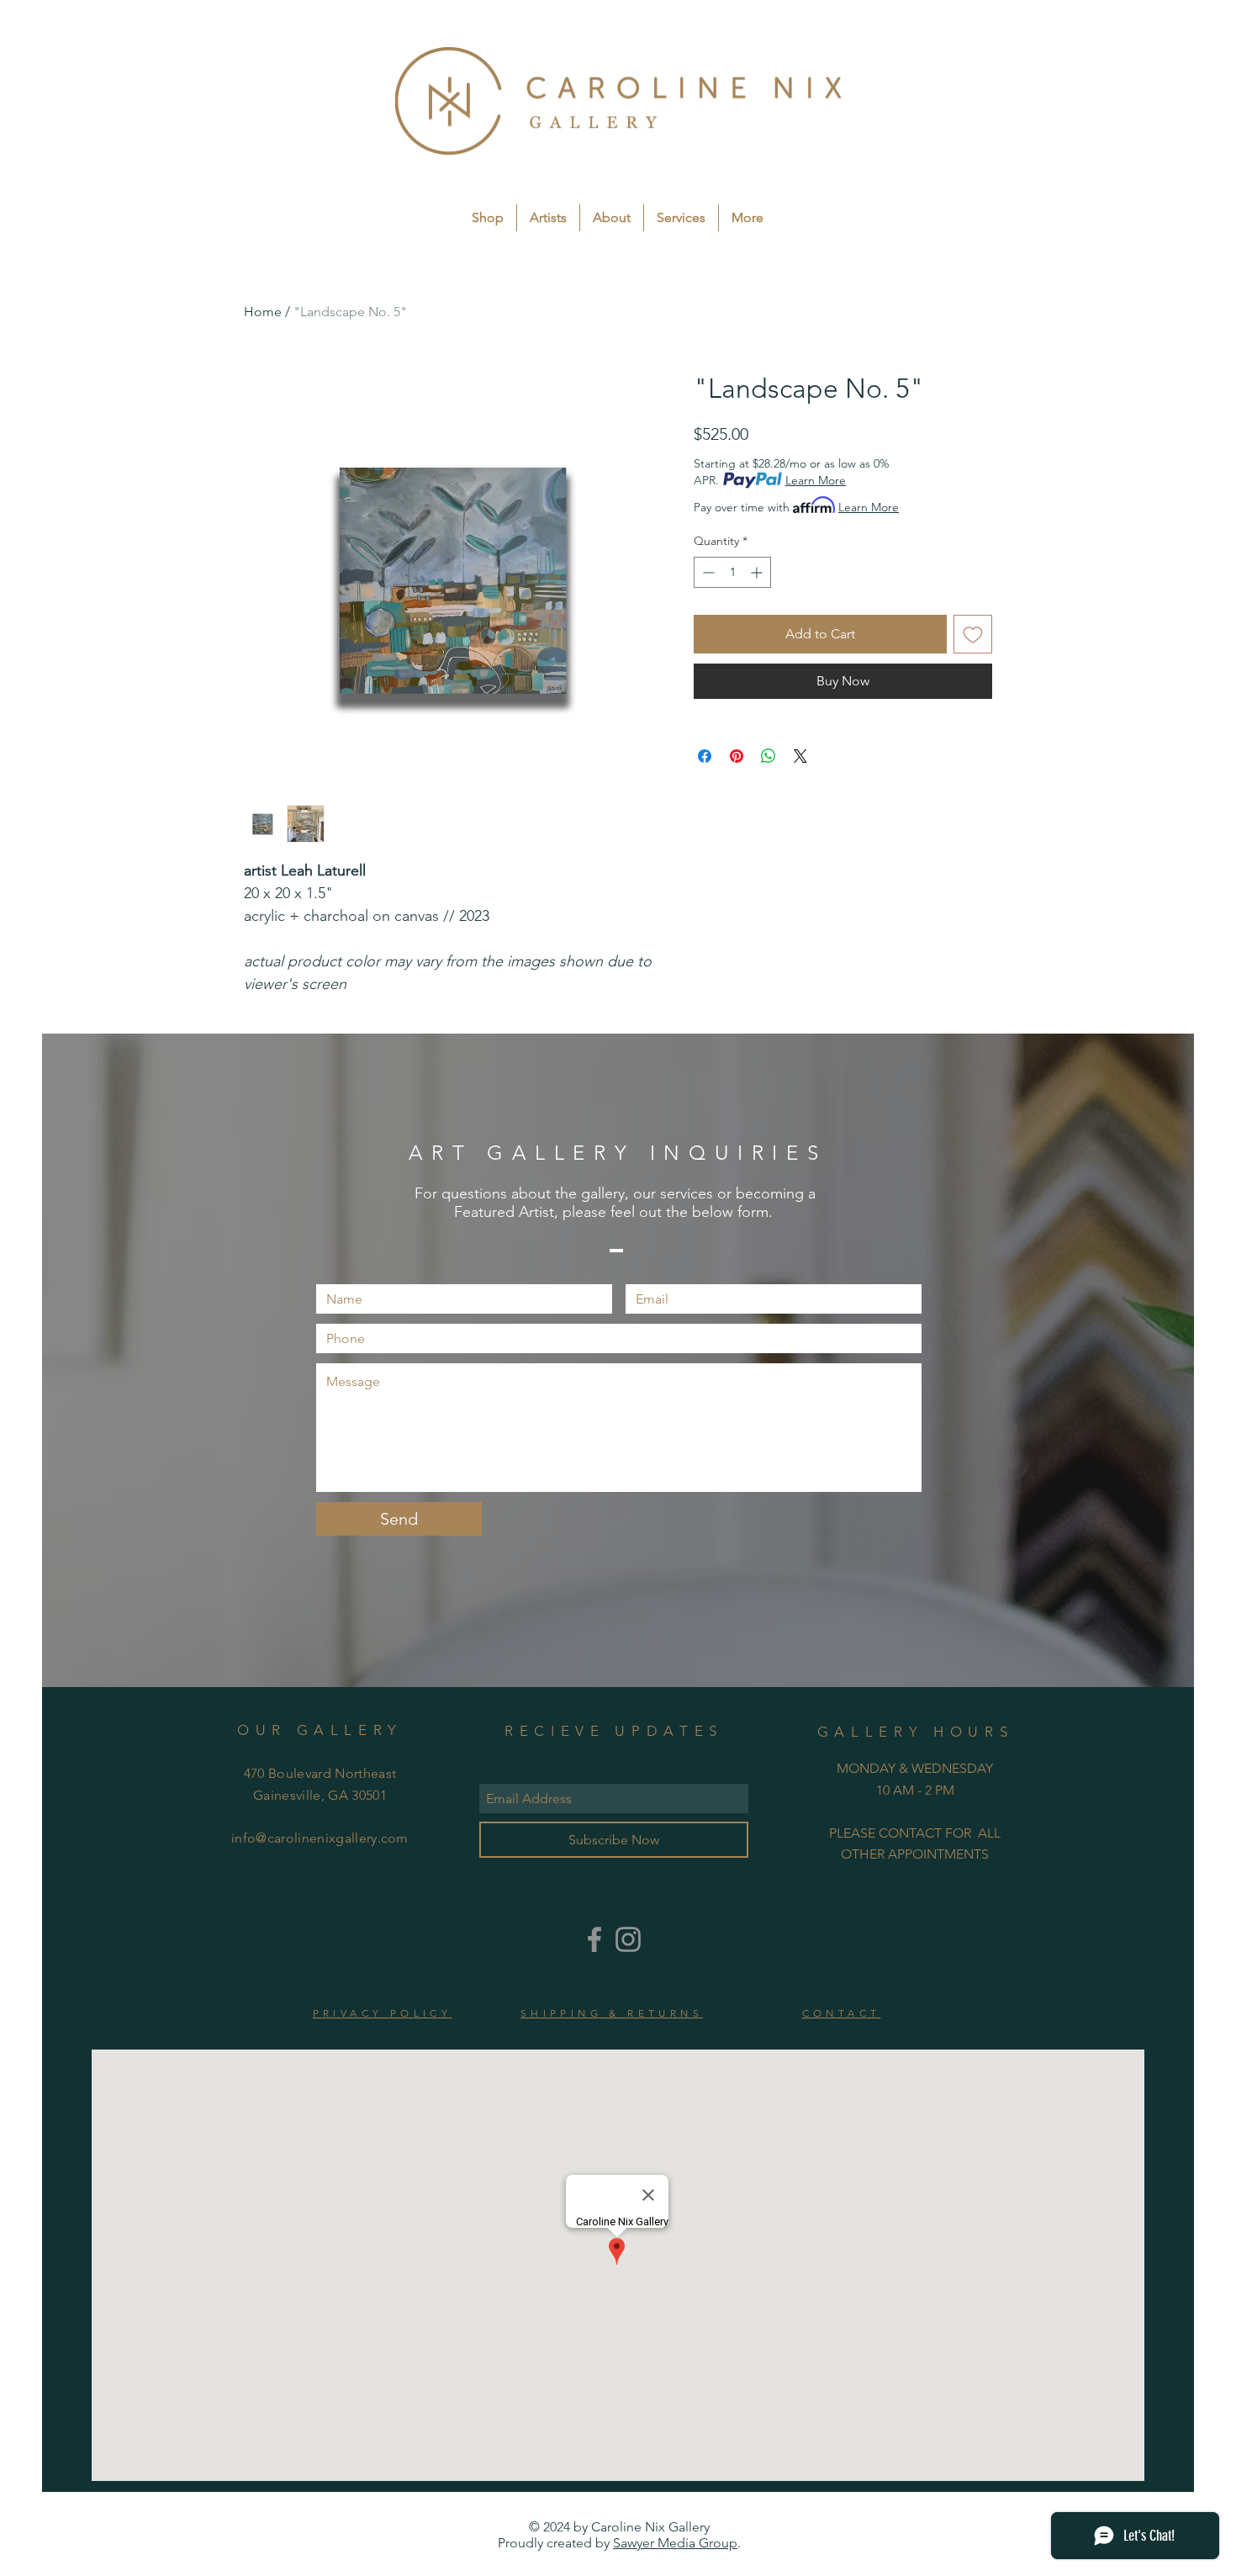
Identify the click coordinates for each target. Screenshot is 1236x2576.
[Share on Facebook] (705, 791)
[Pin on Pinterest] (737, 791)
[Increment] (758, 572)
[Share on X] (800, 791)
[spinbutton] (732, 572)
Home (263, 312)
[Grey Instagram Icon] (628, 1939)
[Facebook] (594, 1939)
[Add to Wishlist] (973, 634)
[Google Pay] (843, 727)
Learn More (816, 480)
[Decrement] (707, 572)
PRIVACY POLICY (383, 2013)
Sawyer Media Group (675, 2543)
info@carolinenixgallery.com (320, 1838)
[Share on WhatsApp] (769, 791)
